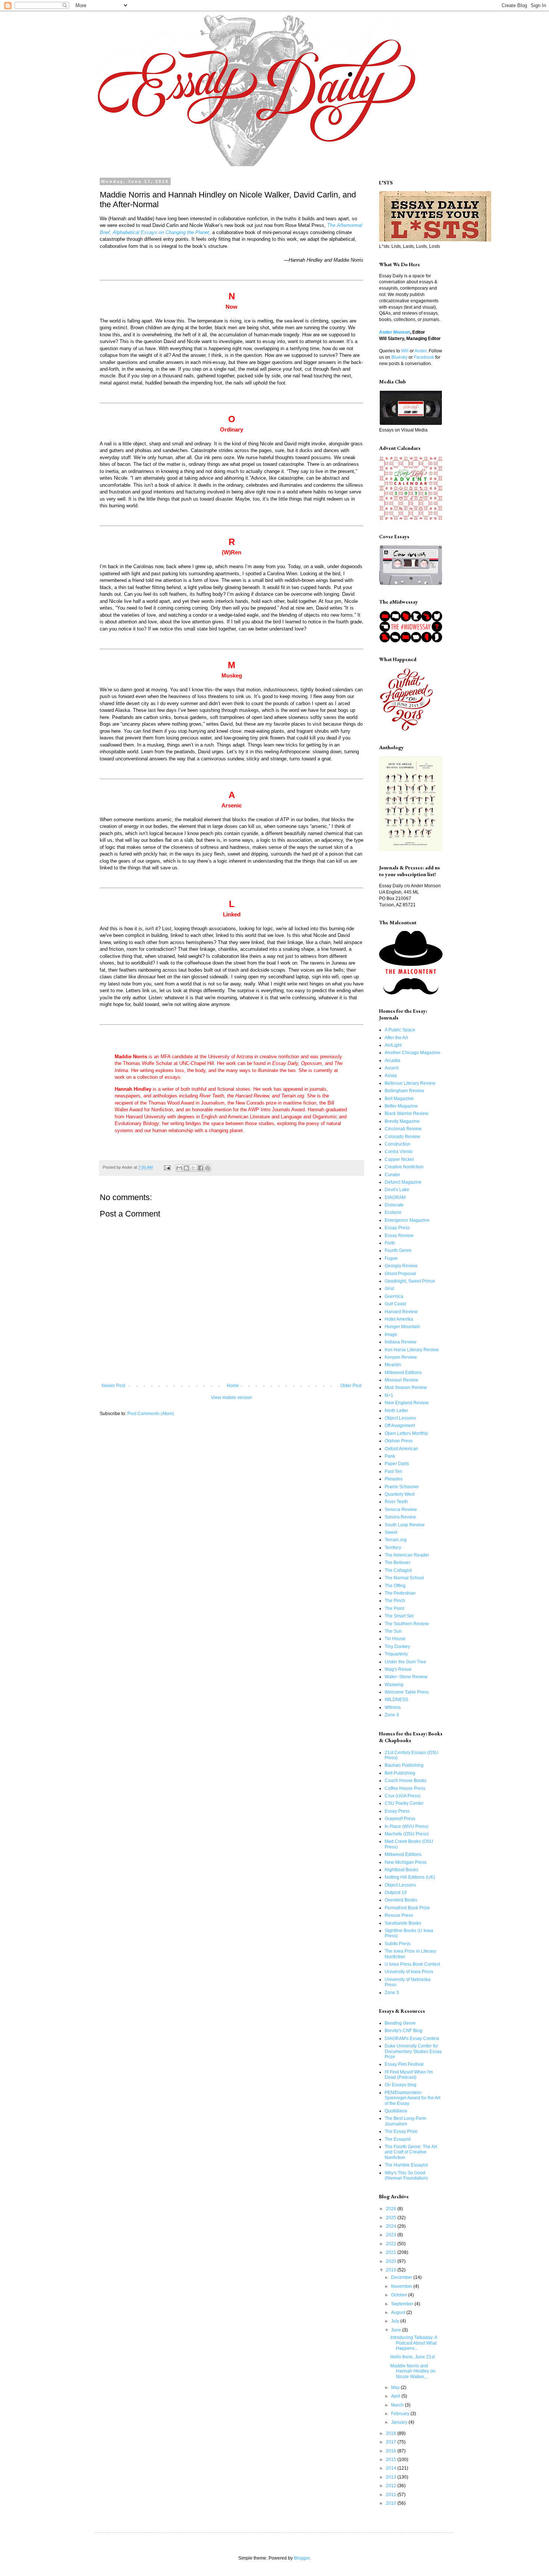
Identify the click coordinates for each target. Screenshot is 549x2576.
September (403, 2304)
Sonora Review (400, 1517)
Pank (390, 1456)
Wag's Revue (398, 1669)
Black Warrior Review (407, 1113)
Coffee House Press (405, 1788)
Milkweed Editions (403, 1373)
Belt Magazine (399, 1099)
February (401, 2414)
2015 (392, 2460)
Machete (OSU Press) (407, 1834)
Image (391, 1334)
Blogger (302, 2558)
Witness (393, 1707)
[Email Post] (167, 1167)
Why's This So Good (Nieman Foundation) (406, 2175)
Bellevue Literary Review (410, 1083)
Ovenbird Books (401, 1900)
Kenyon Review (401, 1357)
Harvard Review (401, 1312)
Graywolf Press (400, 1819)
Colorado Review (402, 1137)
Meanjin (393, 1365)
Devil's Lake (397, 1190)
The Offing (395, 1586)
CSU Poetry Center (404, 1803)
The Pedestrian (400, 1593)
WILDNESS (396, 1700)
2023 (392, 2235)
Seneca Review (401, 1510)
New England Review (407, 1403)
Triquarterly (396, 1654)
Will (405, 351)
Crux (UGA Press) (403, 1796)
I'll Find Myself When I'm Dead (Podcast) (409, 2075)
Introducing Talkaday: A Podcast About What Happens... (414, 2343)
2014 (392, 2468)
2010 (392, 2503)
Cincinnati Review (403, 1129)
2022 (392, 2244)
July (396, 2321)
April (396, 2396)
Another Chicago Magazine (412, 1053)
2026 (392, 2209)
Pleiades (394, 1479)
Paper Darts (397, 1464)
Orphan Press (399, 1441)
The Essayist (398, 2139)
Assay (391, 1075)
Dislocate (394, 1205)
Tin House (395, 1639)
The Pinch (395, 1601)
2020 (392, 2261)
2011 (392, 2495)
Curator (392, 1175)
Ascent (392, 1068)
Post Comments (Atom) (151, 1414)
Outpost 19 (396, 1893)
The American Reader (407, 1555)
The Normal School (404, 1578)
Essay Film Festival (404, 2064)
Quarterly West (400, 1494)
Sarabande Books (403, 1923)
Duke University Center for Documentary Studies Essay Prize (413, 2051)
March (398, 2405)
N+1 (389, 1395)
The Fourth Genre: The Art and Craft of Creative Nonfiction (411, 2152)
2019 (392, 2270)
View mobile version (232, 1398)
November (402, 2286)
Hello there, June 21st (412, 2357)
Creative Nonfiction (404, 1167)
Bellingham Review (404, 1091)
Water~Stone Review (406, 1677)
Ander (421, 351)
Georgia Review (401, 1266)
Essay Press (397, 1228)
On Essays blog (401, 2085)
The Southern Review (407, 1624)
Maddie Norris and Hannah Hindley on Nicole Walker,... (413, 2371)
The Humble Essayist (406, 2165)
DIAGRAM (395, 1197)
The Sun (393, 1631)
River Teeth (396, 1502)
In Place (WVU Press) (407, 1826)
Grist (389, 1289)
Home (233, 1386)
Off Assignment (400, 1426)
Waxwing (394, 1685)
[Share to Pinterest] (208, 1168)
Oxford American (401, 1449)
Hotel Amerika (399, 1319)
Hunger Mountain (402, 1327)
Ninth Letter (396, 1411)
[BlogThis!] (186, 1168)
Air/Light (393, 1045)
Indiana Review (401, 1342)
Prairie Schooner (402, 1487)
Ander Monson (395, 332)
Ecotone (393, 1212)
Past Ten (393, 1471)
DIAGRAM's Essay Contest (412, 2038)
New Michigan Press (406, 1862)
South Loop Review (405, 1525)
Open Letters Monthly (406, 1433)
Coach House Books (406, 1781)
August (399, 2312)
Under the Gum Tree (405, 1662)
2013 (392, 2477)
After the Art (396, 1038)
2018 (392, 2433)
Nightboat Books (401, 1870)
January (400, 2422)
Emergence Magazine (407, 1220)
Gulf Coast (395, 1304)
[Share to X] (193, 1168)
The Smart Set (399, 1616)
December (402, 2277)
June (397, 2330)
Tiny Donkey (397, 1647)
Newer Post (113, 1386)
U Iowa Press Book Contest (412, 1964)
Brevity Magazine (402, 1121)
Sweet (391, 1532)
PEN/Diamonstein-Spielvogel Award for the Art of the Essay (412, 2098)
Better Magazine (401, 1106)
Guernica (394, 1296)
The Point (394, 1608)
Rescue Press (399, 1915)
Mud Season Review (406, 1387)
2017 (392, 2442)
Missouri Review (401, 1380)
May (396, 2387)
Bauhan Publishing (404, 1765)
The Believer (398, 1563)
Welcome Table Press (407, 1692)
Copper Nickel (399, 1159)
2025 (392, 2218)
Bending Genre (400, 2023)
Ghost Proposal (400, 1274)
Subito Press (398, 1944)
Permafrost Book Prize (407, 1908)
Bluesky (399, 357)
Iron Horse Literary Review (412, 1350)
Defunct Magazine (403, 1182)
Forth (390, 1243)
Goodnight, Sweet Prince (410, 1281)
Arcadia (393, 1060)
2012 (392, 2486)
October (400, 2295)
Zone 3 (392, 1715)
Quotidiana (396, 2111)
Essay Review (399, 1236)
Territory (393, 1548)
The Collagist (398, 1570)
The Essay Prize (401, 2131)
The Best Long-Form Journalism (405, 2121)
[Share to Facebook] (201, 1168)
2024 (392, 2226)
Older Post (351, 1386)
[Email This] (179, 1168)
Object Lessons (400, 1418)
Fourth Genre (398, 1250)
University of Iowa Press (409, 1972)
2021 (392, 2252)
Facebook (424, 357)
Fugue (391, 1258)
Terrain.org (396, 1540)
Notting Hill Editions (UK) (410, 1877)
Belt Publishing (400, 1773)
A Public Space (400, 1030)
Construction (398, 1144)
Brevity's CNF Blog (404, 2031)
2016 (392, 2451)
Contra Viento (399, 1152)
